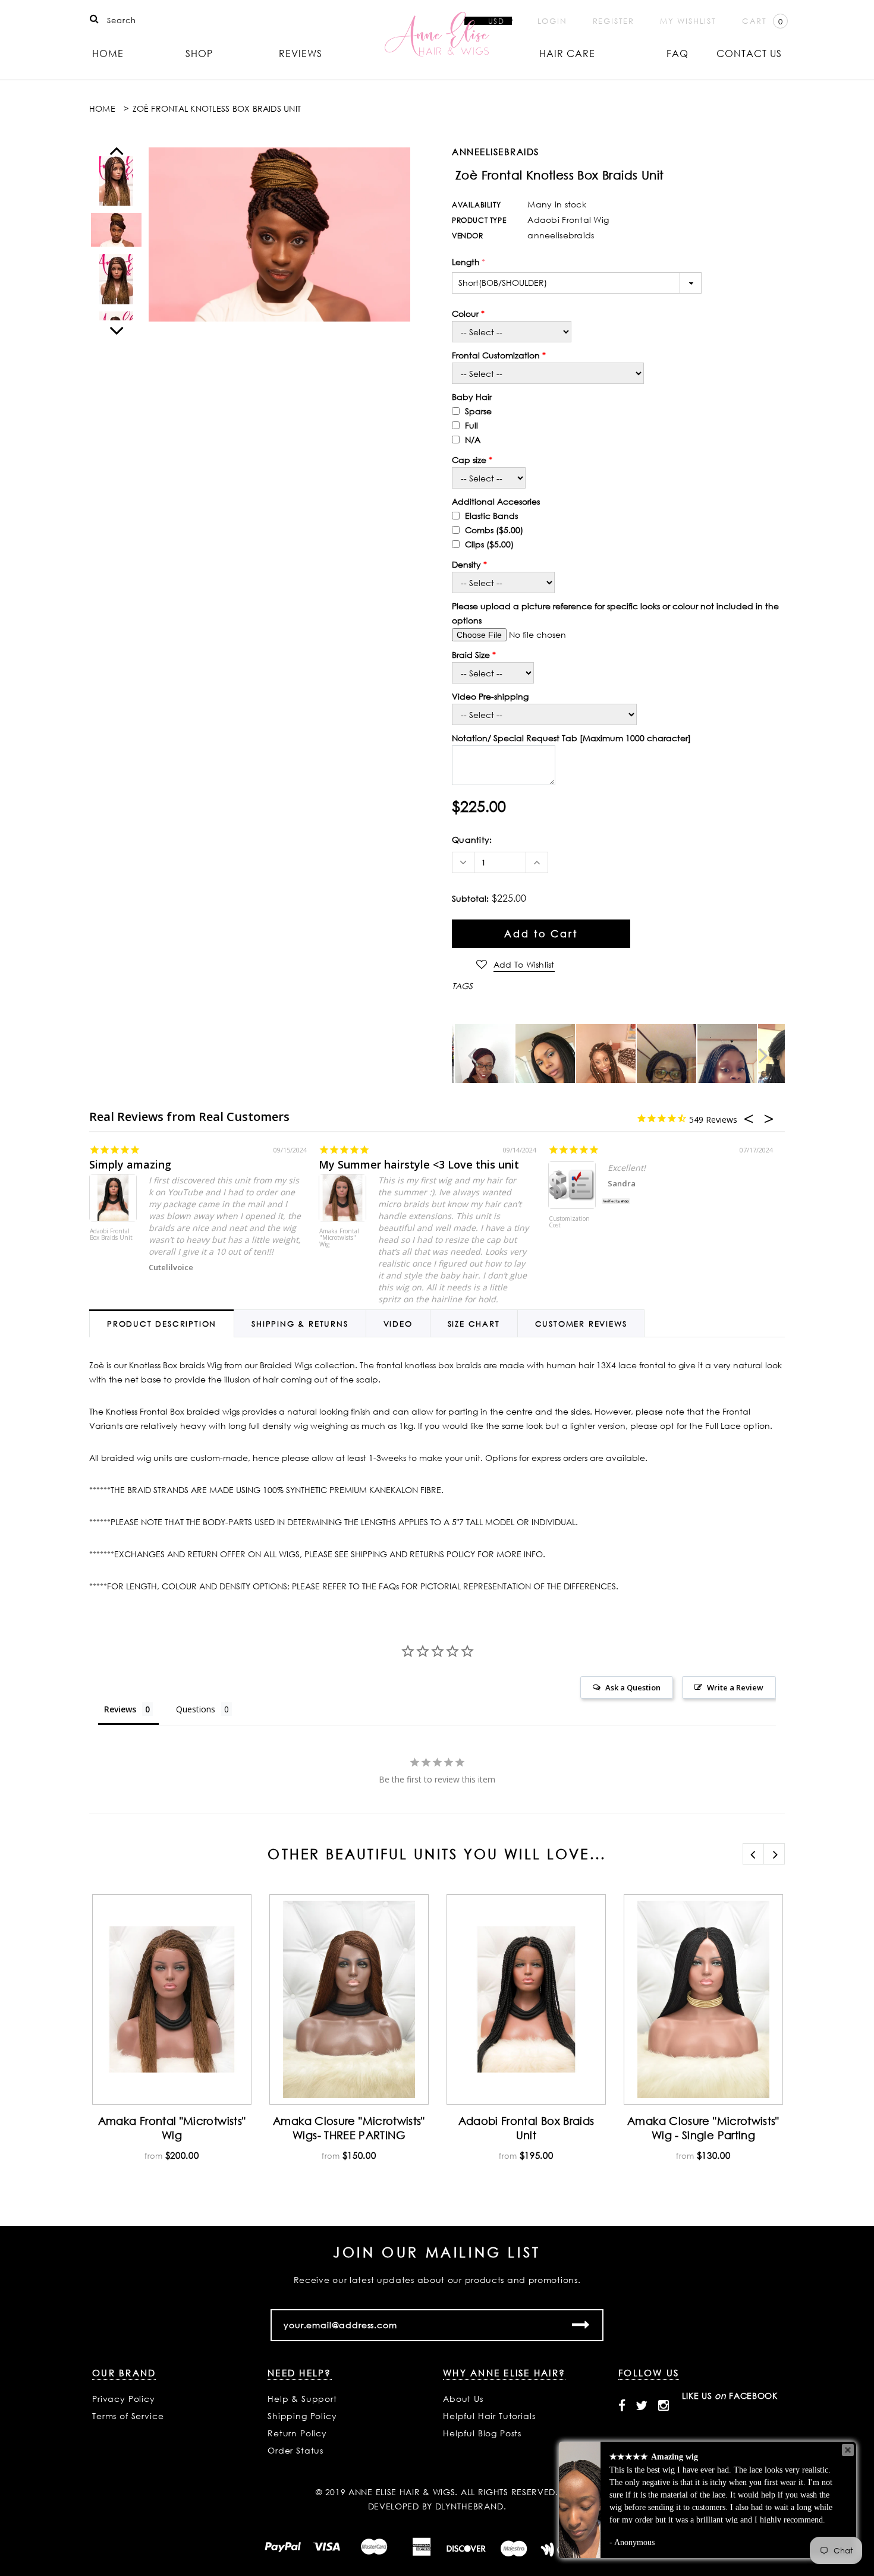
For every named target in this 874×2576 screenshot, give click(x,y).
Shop (199, 53)
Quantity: (472, 840)
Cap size (469, 460)
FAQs (389, 1586)
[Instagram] (664, 2405)
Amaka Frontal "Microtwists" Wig (110, 1226)
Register (614, 21)
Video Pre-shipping (490, 696)
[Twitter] (642, 2405)
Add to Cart (541, 934)
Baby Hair (472, 397)
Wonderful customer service (622, 1164)
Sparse (477, 411)
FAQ (677, 53)
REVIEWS (301, 53)
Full (470, 425)
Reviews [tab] (120, 1709)
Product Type (479, 220)
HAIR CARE (567, 53)
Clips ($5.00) (488, 544)
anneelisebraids (496, 152)
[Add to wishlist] (111, 1915)
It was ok (342, 1164)
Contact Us (749, 53)
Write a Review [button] (735, 1687)
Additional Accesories (496, 501)
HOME (102, 108)
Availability (476, 205)
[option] (279, 234)
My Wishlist (688, 21)
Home (108, 53)
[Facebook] (622, 2405)
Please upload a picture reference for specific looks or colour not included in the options (615, 613)
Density (466, 564)
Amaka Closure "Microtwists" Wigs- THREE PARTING (349, 2128)
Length (469, 262)
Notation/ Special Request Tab (571, 738)
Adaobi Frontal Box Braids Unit (526, 2128)
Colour (465, 314)
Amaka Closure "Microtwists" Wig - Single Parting (703, 2128)
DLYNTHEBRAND (469, 2506)
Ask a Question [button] (633, 1687)
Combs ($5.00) (493, 530)
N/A (471, 440)
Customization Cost (340, 1235)
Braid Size (471, 655)
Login (552, 21)
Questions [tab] (196, 1709)
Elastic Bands (490, 516)
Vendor (468, 236)
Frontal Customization (496, 355)
